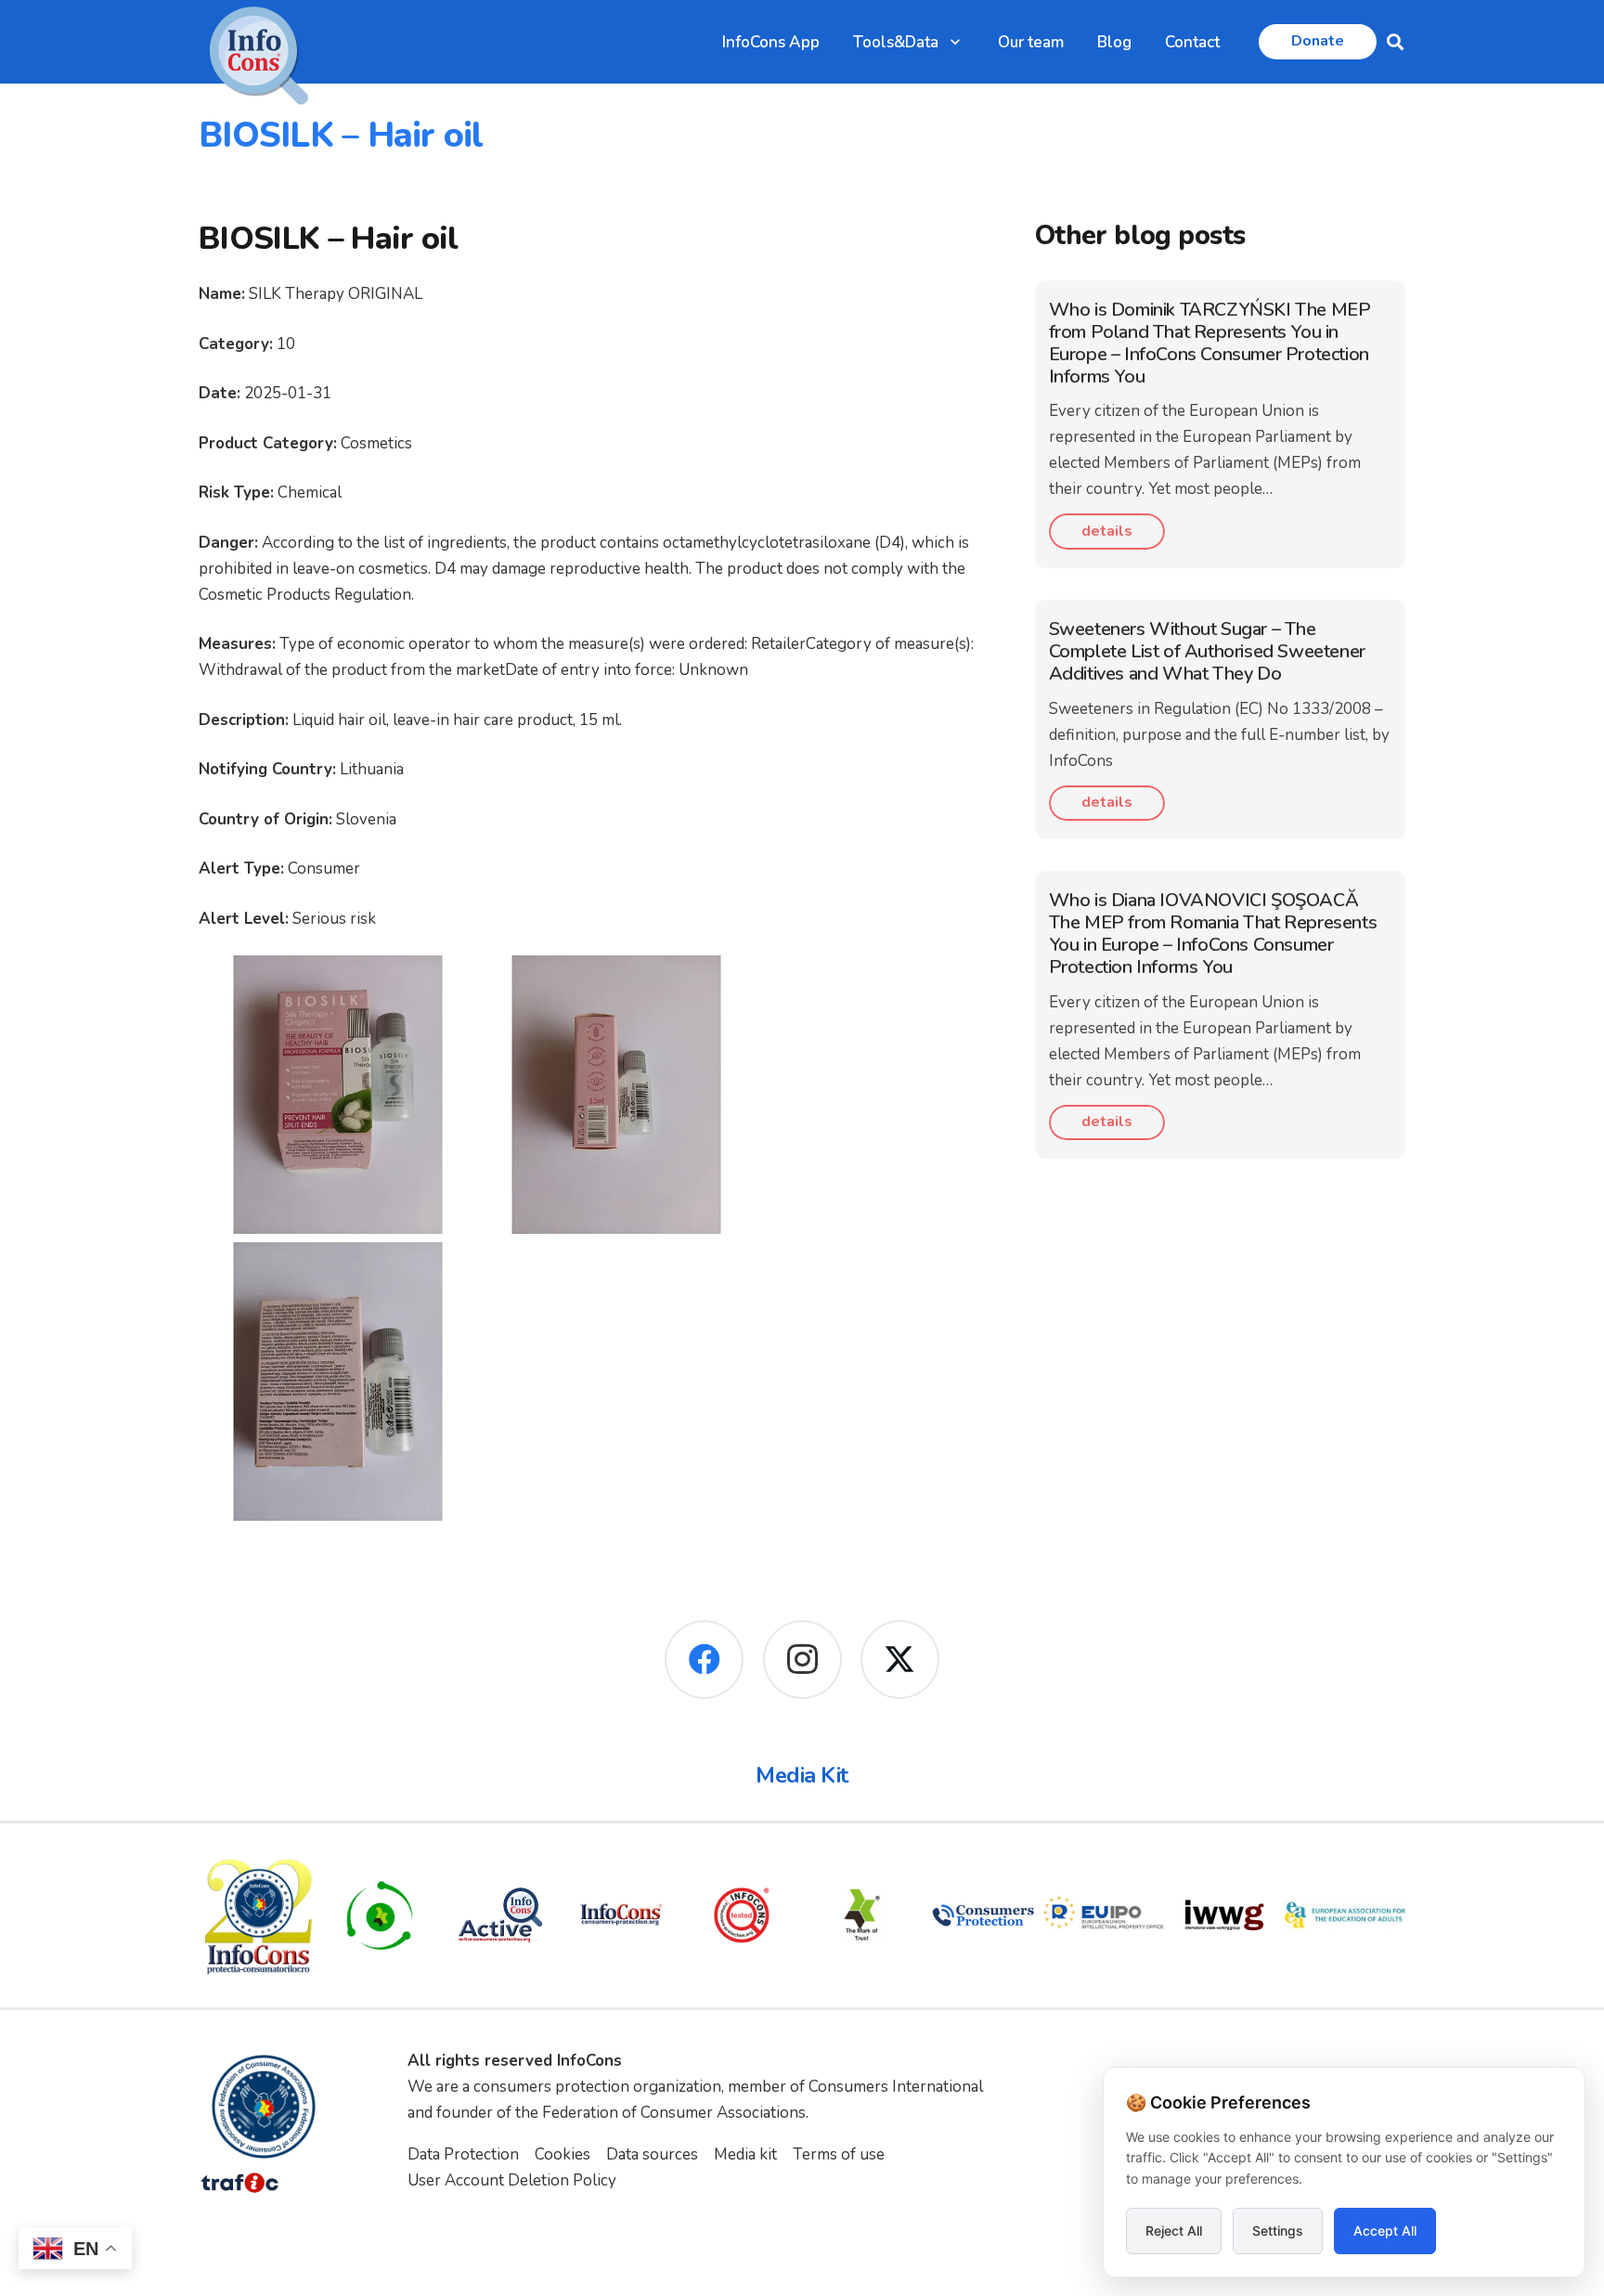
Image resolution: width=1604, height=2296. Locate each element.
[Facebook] (704, 1660)
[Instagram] (802, 1660)
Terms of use (839, 2154)
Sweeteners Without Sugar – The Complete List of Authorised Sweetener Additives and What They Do (1207, 651)
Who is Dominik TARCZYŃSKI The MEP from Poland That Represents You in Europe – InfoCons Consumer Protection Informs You (1210, 343)
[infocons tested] (742, 1915)
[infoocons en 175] (621, 1915)
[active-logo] (500, 1915)
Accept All (1385, 2231)
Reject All (1174, 2231)
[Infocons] (259, 1915)
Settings (1278, 2231)
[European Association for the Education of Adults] (1345, 1915)
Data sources (652, 2154)
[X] (900, 1660)
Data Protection (463, 2154)
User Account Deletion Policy (512, 2180)
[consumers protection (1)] (983, 1915)
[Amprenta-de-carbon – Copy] (380, 1915)
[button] (955, 42)
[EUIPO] (1104, 1915)
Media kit (745, 2154)
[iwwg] (1224, 1915)
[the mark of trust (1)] (862, 1915)
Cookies (563, 2154)
